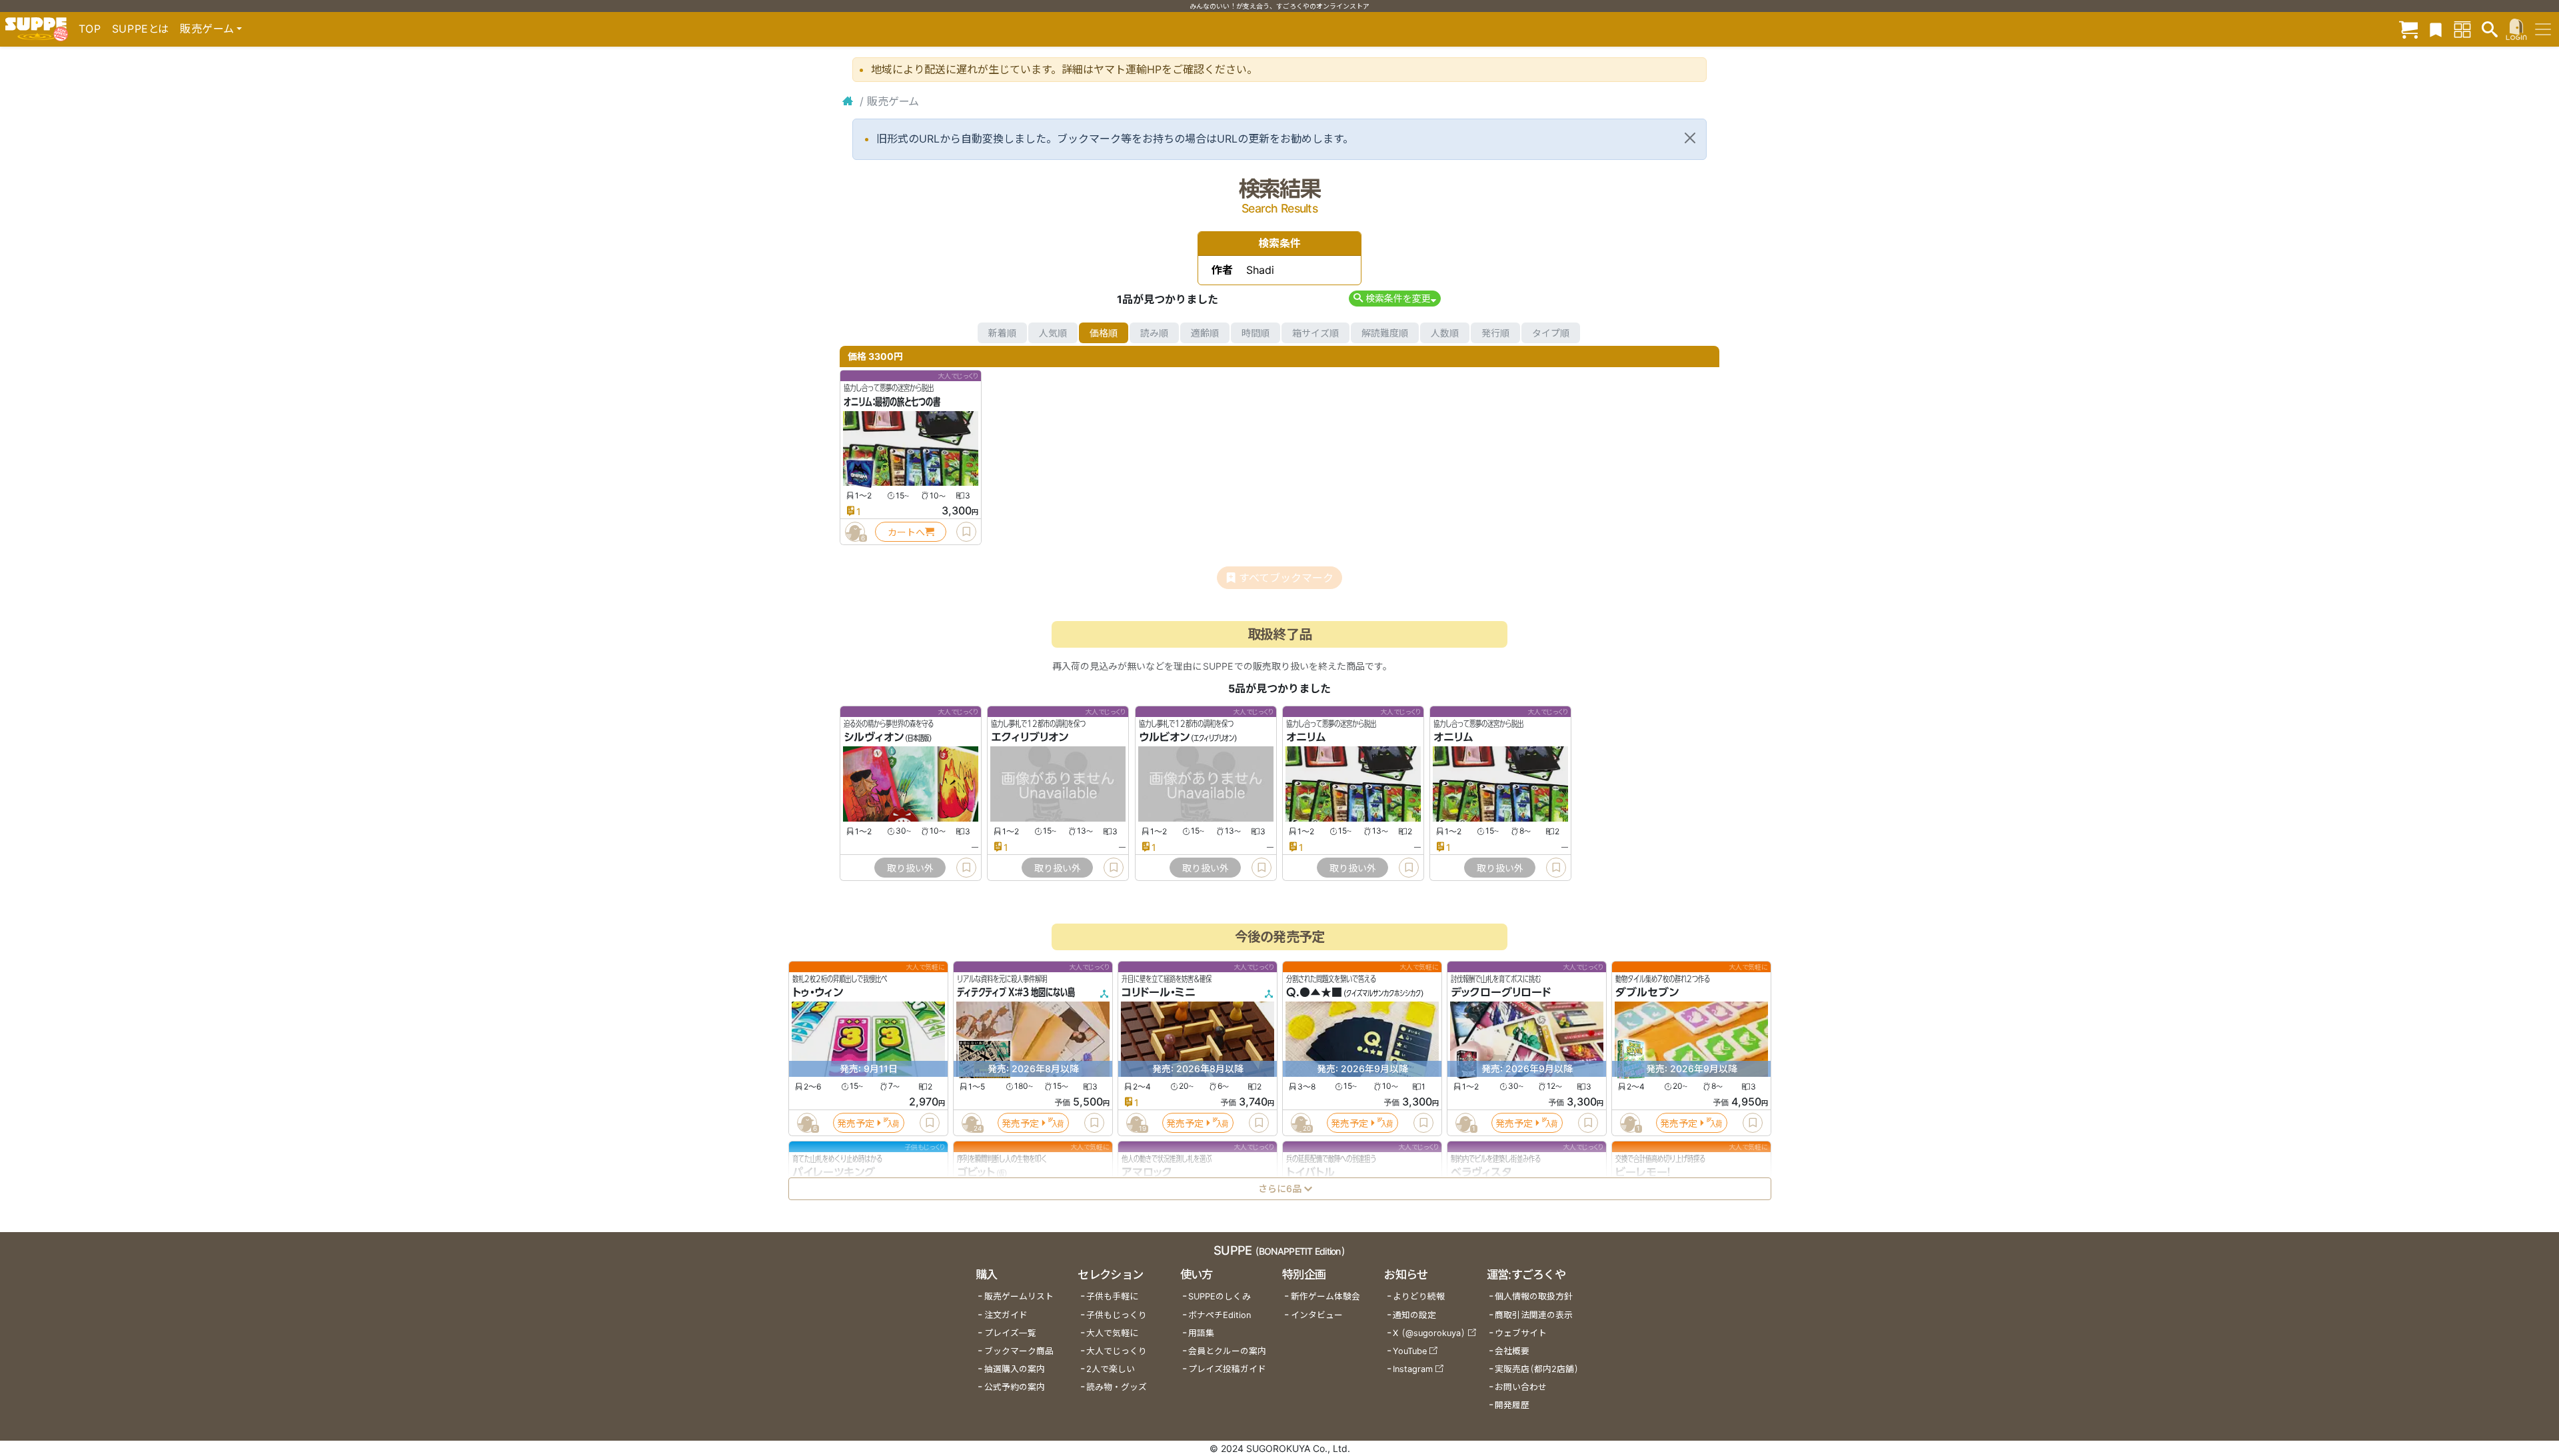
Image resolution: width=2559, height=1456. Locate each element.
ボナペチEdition (1220, 1315)
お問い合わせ (1521, 1387)
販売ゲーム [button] (207, 29)
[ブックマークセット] (2436, 29)
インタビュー (1317, 1315)
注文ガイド (1006, 1315)
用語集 (1201, 1333)
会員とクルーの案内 (1227, 1351)
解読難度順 (1385, 333)
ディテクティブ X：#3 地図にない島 (1016, 993)
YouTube (1410, 1351)
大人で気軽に (1112, 1333)
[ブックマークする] (966, 532)
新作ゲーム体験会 (1325, 1296)
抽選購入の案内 (1015, 1369)
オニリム (1306, 738)
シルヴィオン (874, 738)
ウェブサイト (1521, 1333)
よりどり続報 (1419, 1296)
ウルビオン (1164, 738)
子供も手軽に (1112, 1296)
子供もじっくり (1117, 1315)
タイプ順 (1551, 333)
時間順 (1256, 333)
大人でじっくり (1117, 1351)
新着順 (1002, 333)
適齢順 (1205, 333)
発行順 (1495, 333)
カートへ (906, 532)
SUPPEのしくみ (1220, 1296)
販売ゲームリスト (1019, 1296)
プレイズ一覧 (1010, 1333)
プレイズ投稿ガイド (1227, 1369)
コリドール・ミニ (1159, 993)
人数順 (1445, 333)
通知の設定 (1414, 1315)
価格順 (1104, 333)
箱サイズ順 (1315, 333)
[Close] (1690, 138)
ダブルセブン (1647, 993)
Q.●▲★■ (1314, 993)
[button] (1394, 298)
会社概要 (1512, 1351)
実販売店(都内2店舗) (1537, 1369)
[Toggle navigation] (2543, 29)
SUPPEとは (141, 29)
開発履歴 (1512, 1405)
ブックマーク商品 (1019, 1351)
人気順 (1053, 333)
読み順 (1154, 333)
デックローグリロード (1501, 993)
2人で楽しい (1111, 1369)
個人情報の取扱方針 (1534, 1296)
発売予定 (856, 1123)
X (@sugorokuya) (1429, 1333)
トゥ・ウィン (818, 993)
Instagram (1413, 1369)
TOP (90, 29)
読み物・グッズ (1117, 1387)
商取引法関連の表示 (1534, 1315)
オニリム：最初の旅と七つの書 (892, 402)
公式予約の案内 (1015, 1387)
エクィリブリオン (1030, 738)
